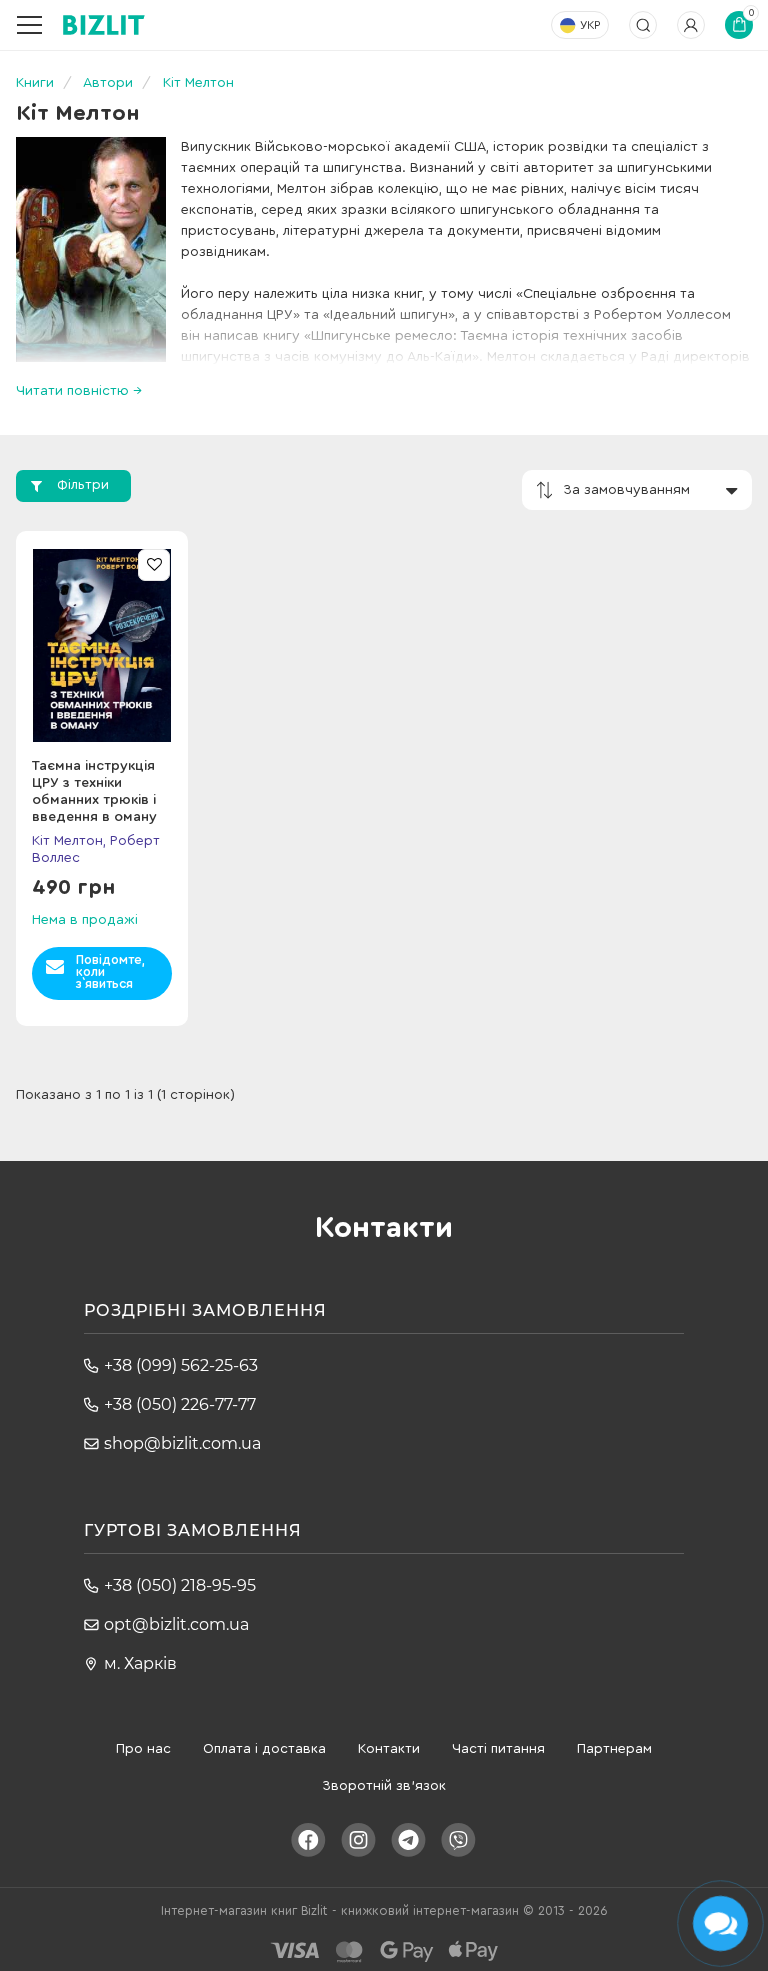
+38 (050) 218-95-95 (180, 1585)
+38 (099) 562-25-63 (181, 1365)
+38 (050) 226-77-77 (180, 1404)
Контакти (389, 1749)
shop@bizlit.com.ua (182, 1443)
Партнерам (614, 1749)
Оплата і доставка (264, 1749)
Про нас (143, 1749)
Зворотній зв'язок (384, 1786)
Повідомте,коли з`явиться (110, 971)
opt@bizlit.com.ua (176, 1624)
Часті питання (498, 1749)
